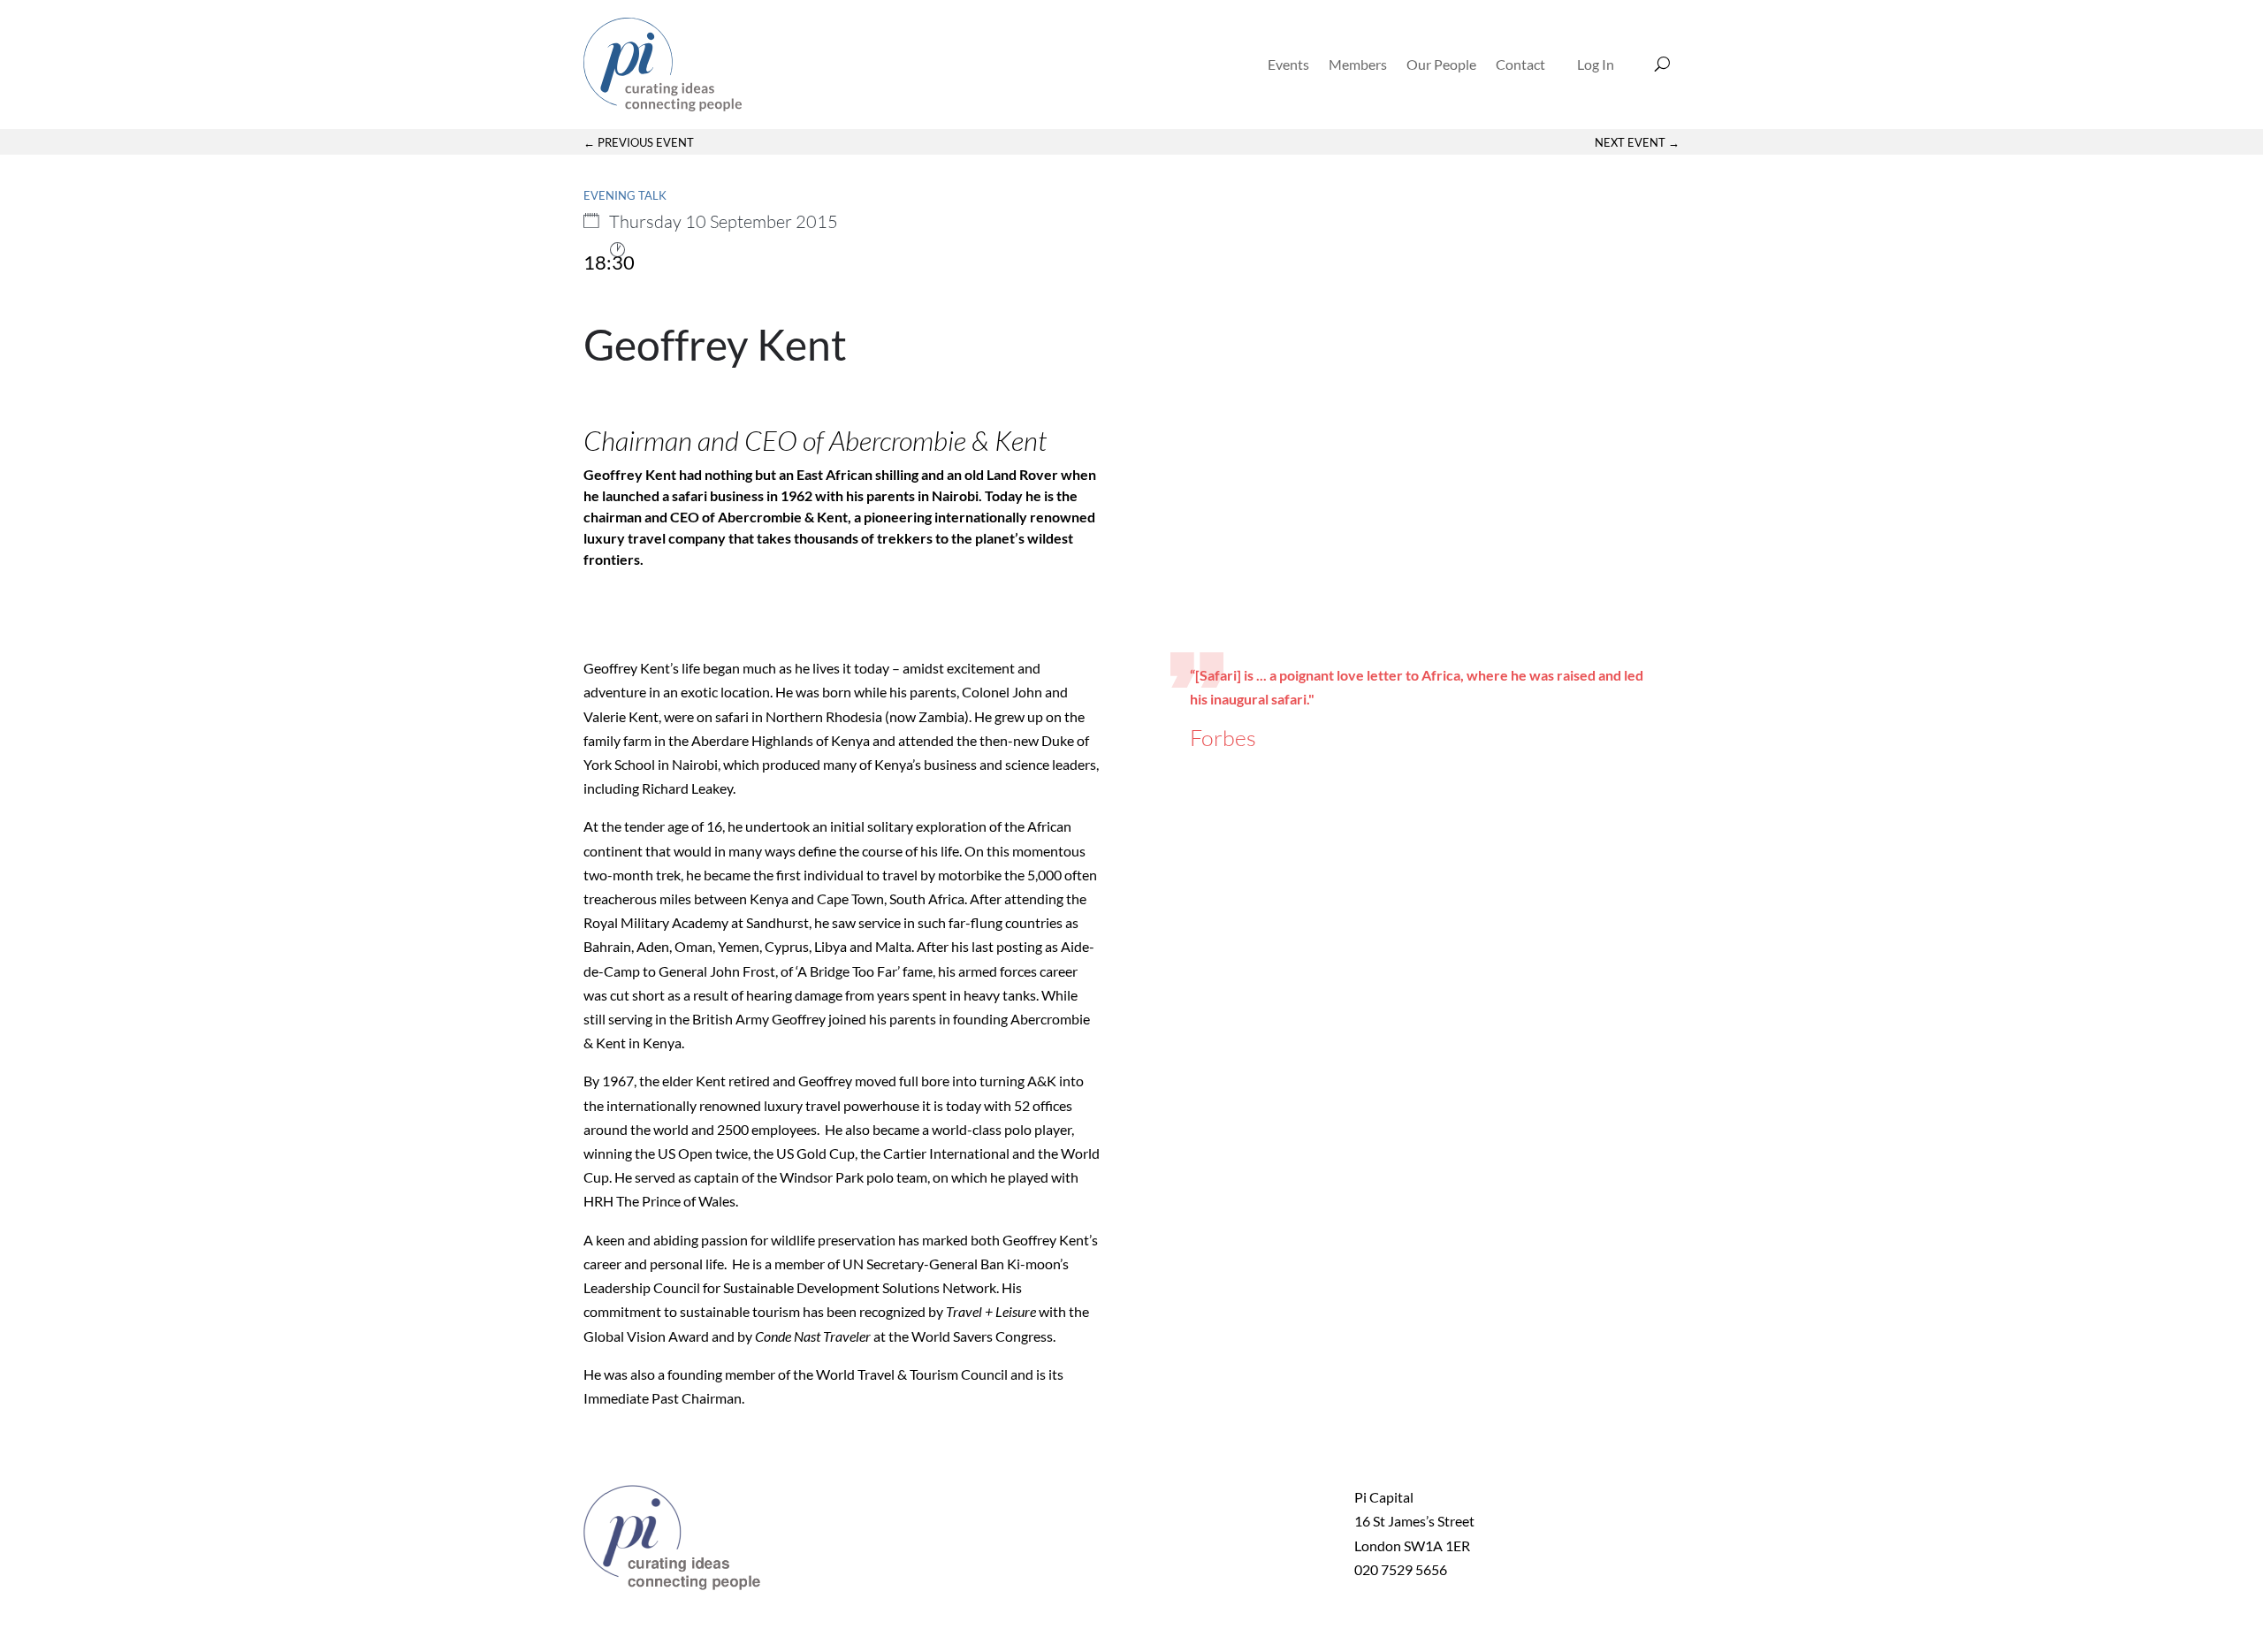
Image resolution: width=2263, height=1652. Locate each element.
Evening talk (625, 195)
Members (1358, 64)
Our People (1441, 64)
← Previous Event (639, 142)
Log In (1596, 64)
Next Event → (1637, 142)
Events (1288, 64)
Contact (1520, 64)
